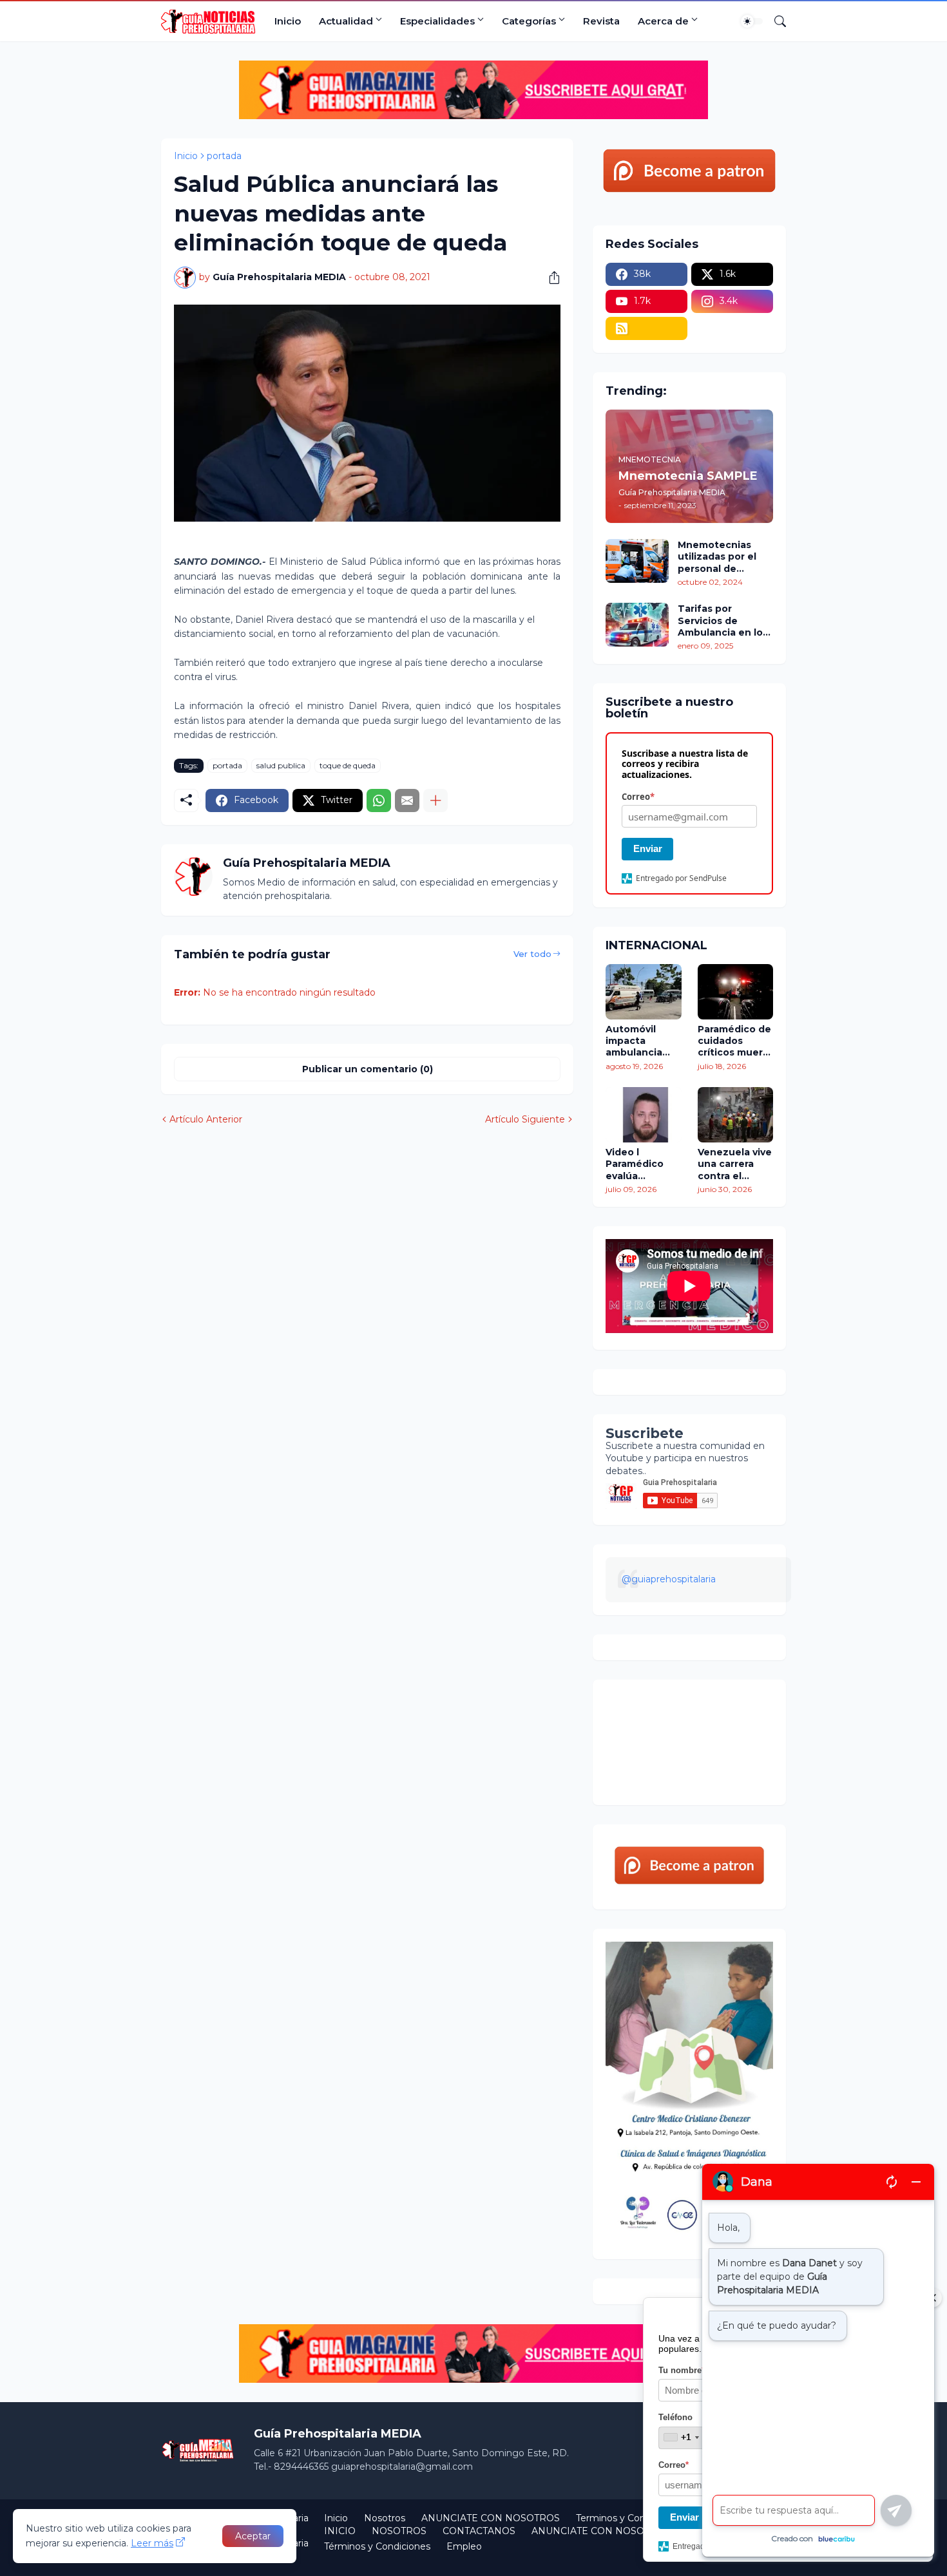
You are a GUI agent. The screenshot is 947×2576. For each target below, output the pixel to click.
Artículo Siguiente (525, 1119)
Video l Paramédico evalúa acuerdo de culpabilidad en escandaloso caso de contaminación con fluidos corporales (643, 1164)
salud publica (281, 765)
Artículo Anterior (206, 1119)
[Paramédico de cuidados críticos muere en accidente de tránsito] (736, 992)
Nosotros (385, 2518)
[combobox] (681, 2437)
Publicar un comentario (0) (368, 1069)
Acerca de (663, 21)
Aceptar (253, 2536)
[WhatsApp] (379, 800)
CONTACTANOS (479, 2531)
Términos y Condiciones (377, 2546)
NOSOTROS (399, 2531)
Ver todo (532, 954)
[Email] (407, 800)
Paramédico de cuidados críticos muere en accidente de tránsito (734, 1041)
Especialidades (437, 21)
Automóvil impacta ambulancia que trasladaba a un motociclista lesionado (642, 1041)
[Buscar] (775, 21)
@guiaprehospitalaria (669, 1579)
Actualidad (346, 21)
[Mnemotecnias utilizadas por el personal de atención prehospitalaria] (637, 561)
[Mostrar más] (435, 800)
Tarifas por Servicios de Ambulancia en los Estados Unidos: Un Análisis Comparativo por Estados (725, 620)
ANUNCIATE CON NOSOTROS (491, 2518)
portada (224, 156)
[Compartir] (550, 278)
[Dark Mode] (752, 21)
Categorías (529, 21)
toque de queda (348, 765)
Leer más (152, 2543)
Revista (601, 21)
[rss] (646, 328)
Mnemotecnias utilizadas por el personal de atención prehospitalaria (717, 557)
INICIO (340, 2531)
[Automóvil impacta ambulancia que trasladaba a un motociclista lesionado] (644, 992)
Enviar (648, 848)
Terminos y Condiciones (629, 2518)
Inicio (288, 21)
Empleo (464, 2546)
